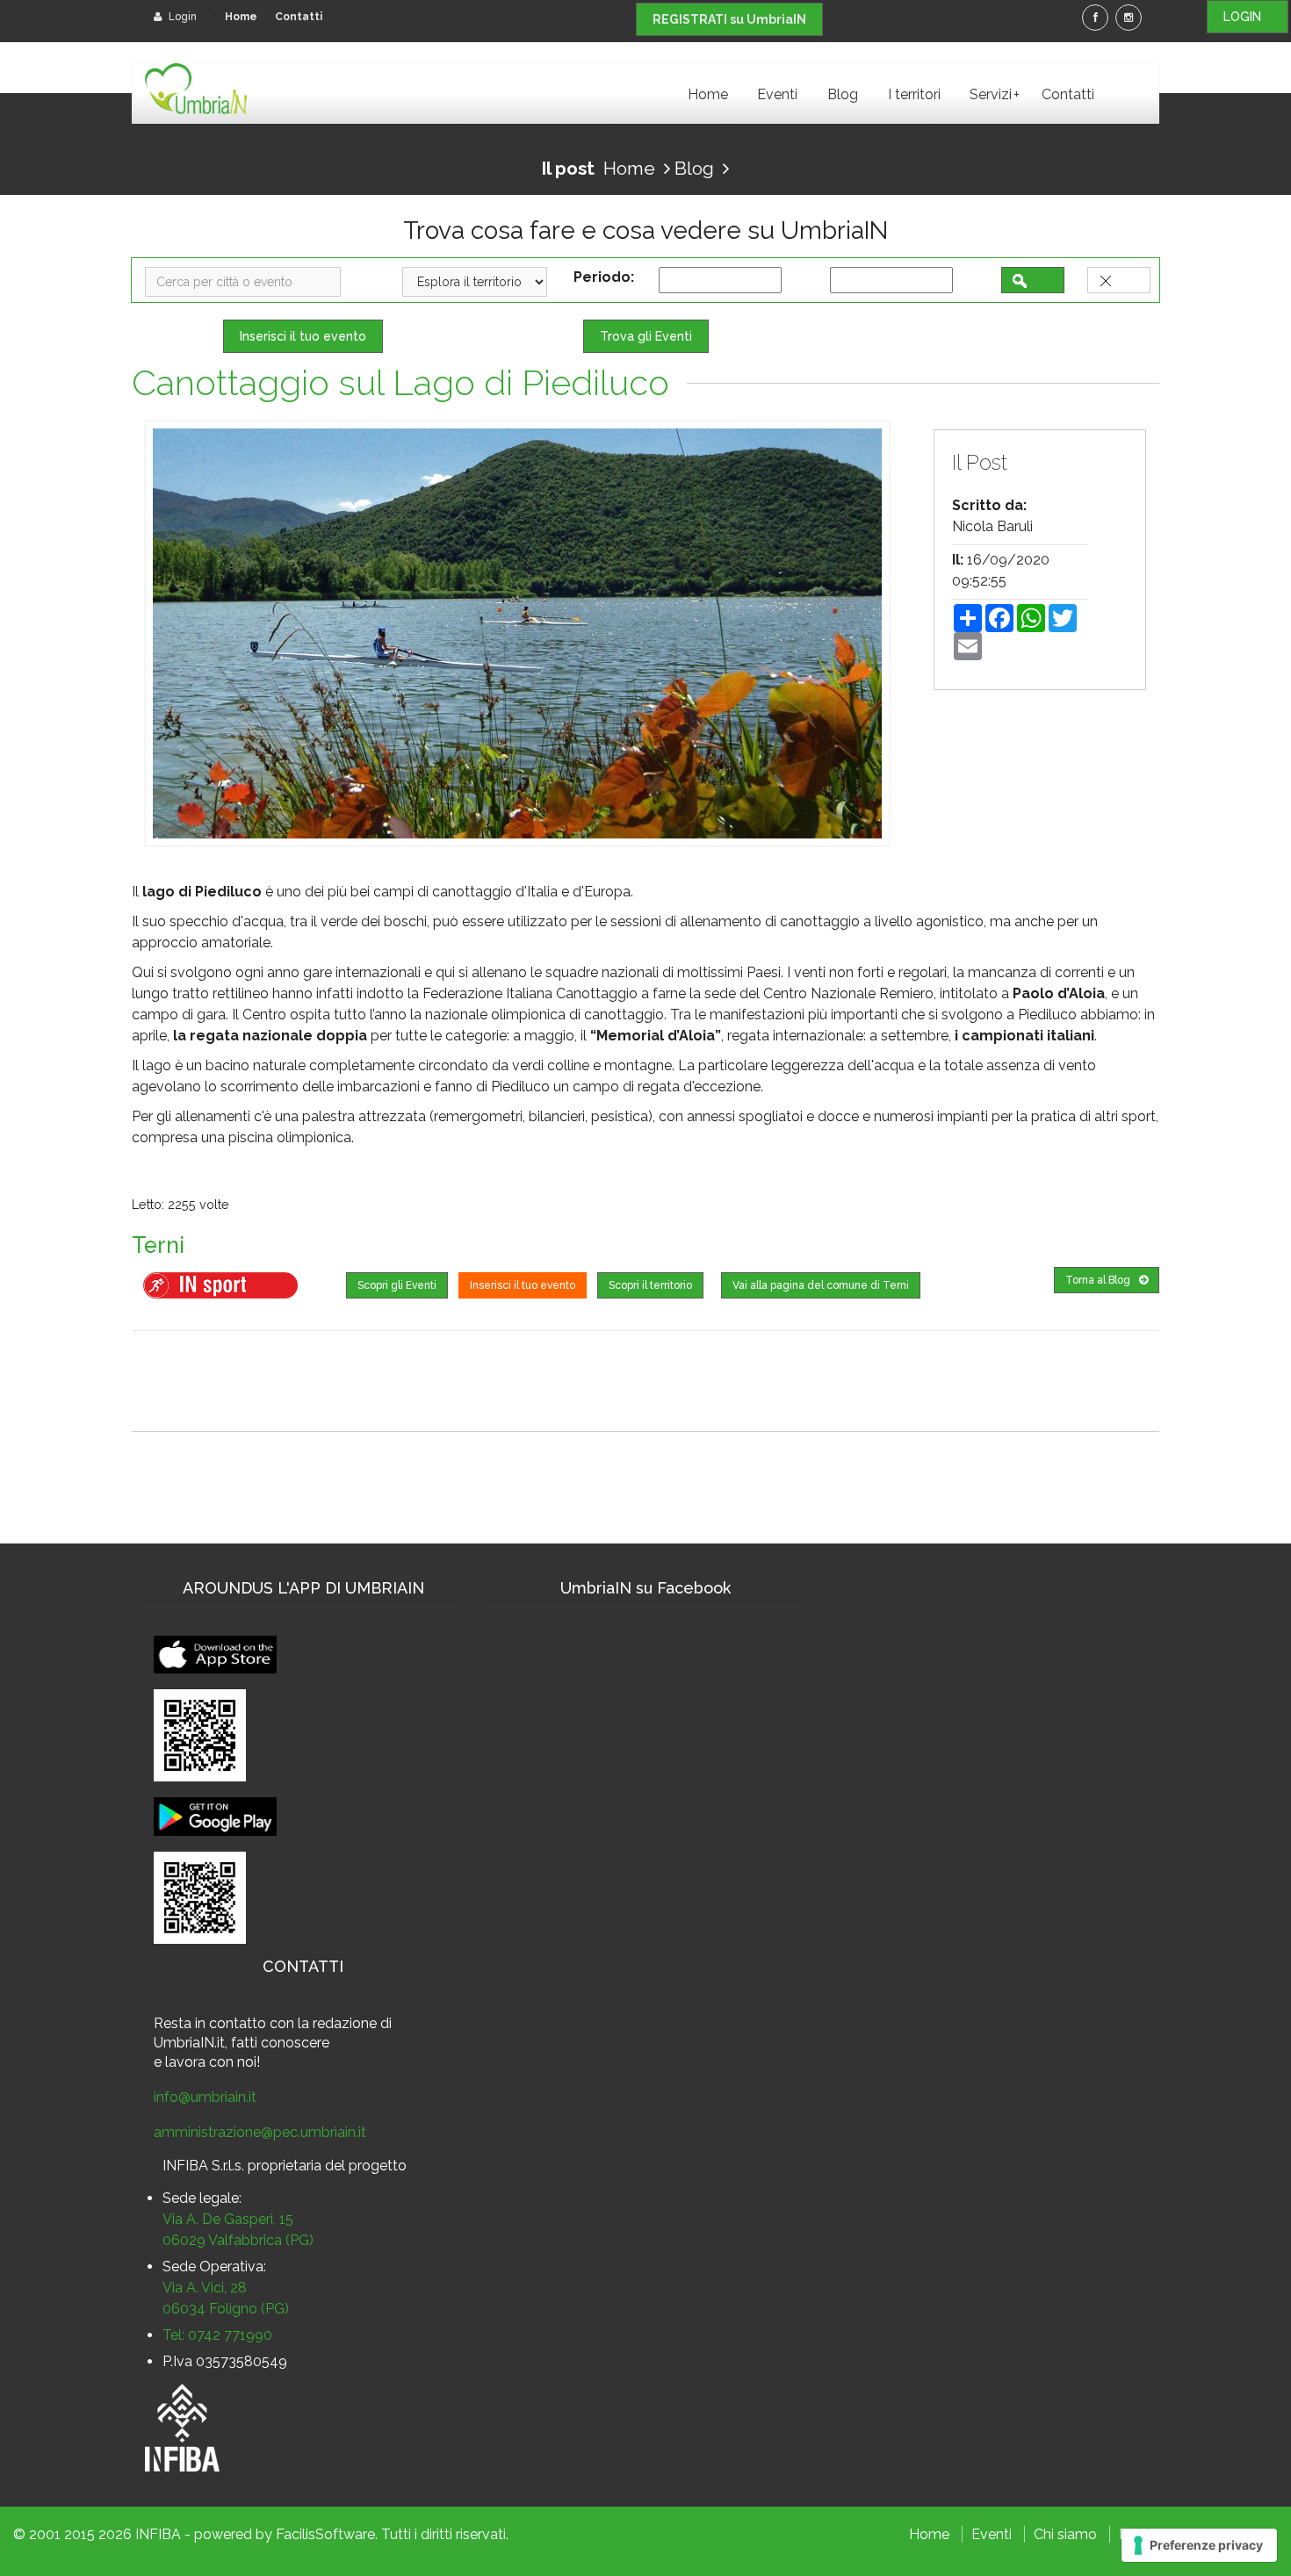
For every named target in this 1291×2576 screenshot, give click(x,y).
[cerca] (1033, 280)
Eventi (777, 94)
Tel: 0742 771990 (217, 2335)
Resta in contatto (210, 2023)
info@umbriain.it (205, 2097)
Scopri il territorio (650, 1285)
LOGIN (1248, 17)
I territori (914, 94)
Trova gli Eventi (646, 336)
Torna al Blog (1098, 1280)
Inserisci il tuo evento (303, 336)
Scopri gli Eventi (397, 1285)
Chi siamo (1065, 2534)
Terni (158, 1245)
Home (241, 17)
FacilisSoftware (325, 2534)
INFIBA (158, 2534)
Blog (843, 94)
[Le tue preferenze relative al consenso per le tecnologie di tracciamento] (1199, 2545)
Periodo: (607, 277)
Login (181, 17)
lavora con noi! (213, 2062)
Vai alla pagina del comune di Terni (821, 1285)
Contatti (299, 17)
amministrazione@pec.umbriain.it (260, 2132)
